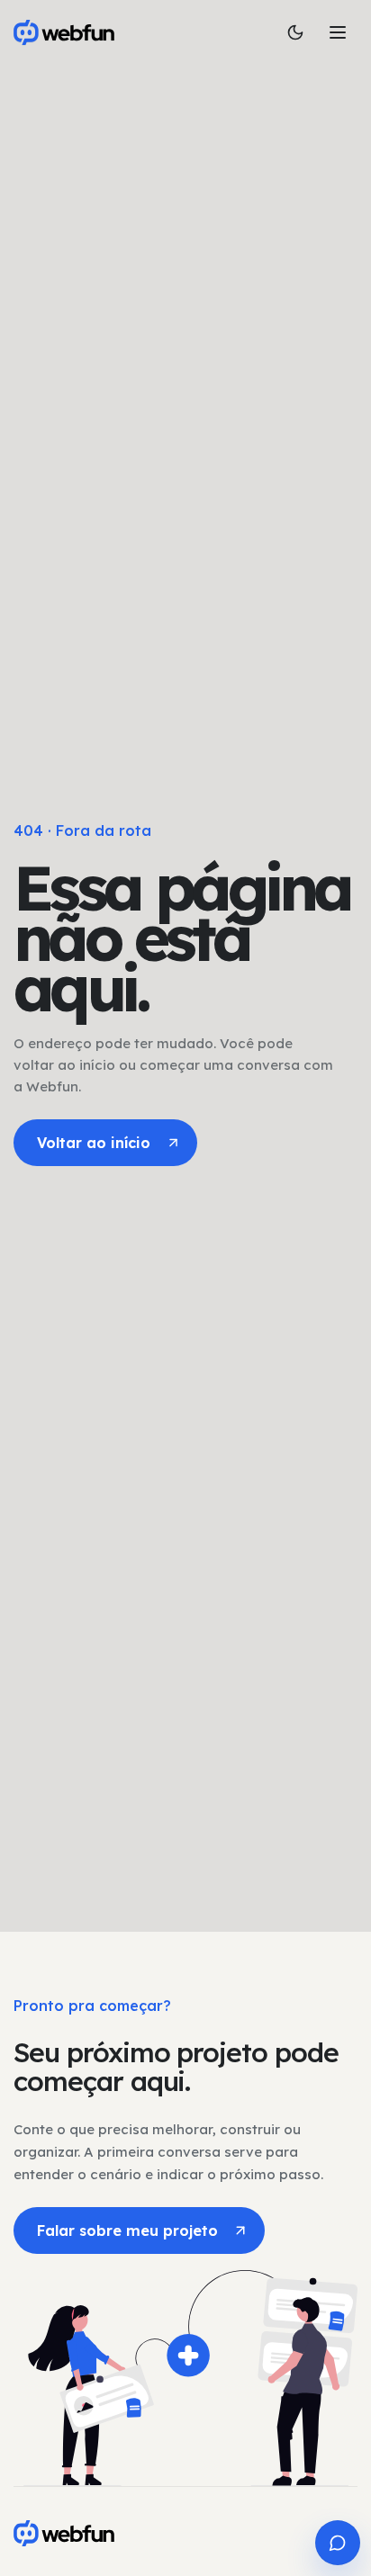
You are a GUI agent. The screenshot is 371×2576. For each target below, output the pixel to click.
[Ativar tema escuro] (295, 32)
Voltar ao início (94, 1143)
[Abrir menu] (338, 32)
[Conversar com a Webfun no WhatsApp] (338, 2543)
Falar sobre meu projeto (127, 2230)
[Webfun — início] (64, 2533)
